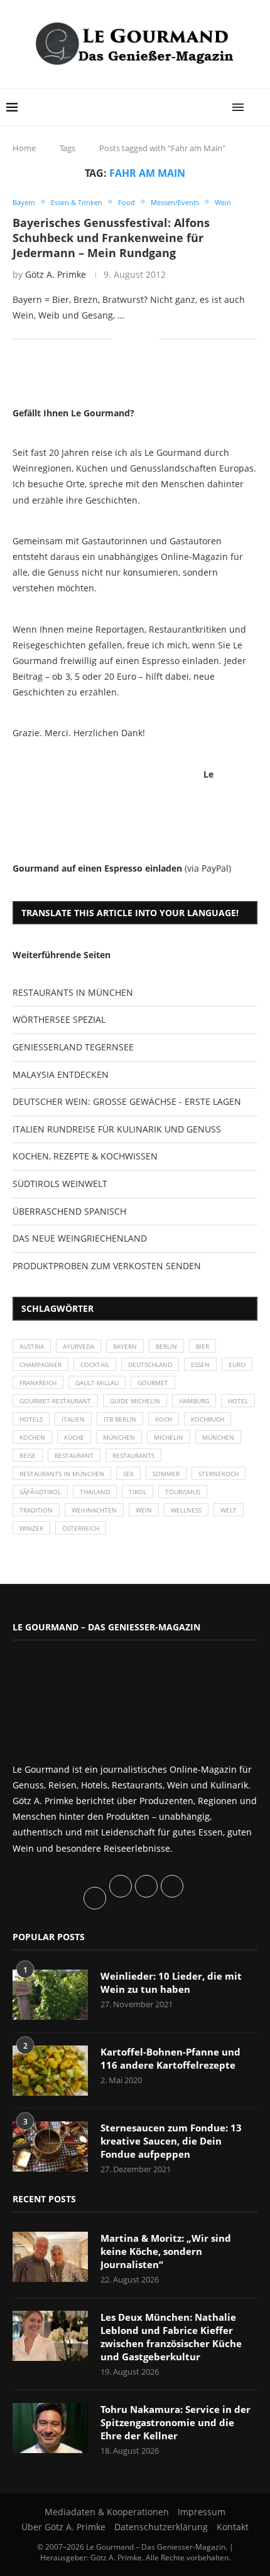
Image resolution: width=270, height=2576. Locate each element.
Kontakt (233, 2527)
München (119, 1437)
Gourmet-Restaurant (55, 1401)
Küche (74, 1437)
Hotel (238, 1401)
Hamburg (194, 1401)
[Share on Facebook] (130, 339)
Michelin (169, 1437)
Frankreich (38, 1383)
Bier (202, 1346)
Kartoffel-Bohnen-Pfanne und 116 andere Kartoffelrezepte (170, 2058)
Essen (200, 1365)
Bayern (125, 1346)
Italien (73, 1419)
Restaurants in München (62, 1474)
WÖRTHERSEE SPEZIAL (59, 1019)
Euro (237, 1365)
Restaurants (133, 1455)
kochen (32, 1437)
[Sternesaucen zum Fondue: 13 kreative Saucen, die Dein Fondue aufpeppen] (50, 2146)
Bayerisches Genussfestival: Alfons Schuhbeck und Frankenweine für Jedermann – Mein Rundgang (111, 238)
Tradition (36, 1510)
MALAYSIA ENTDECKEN (61, 1074)
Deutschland (150, 1365)
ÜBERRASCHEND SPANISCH (69, 1211)
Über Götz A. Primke (63, 2527)
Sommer (166, 1474)
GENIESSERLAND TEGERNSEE (73, 1047)
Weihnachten (94, 1510)
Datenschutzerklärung (161, 2527)
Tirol (138, 1492)
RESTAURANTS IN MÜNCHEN (73, 992)
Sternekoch (219, 1474)
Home (24, 148)
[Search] (257, 107)
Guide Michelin (135, 1401)
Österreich (81, 1528)
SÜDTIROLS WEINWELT (60, 1184)
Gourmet (153, 1383)
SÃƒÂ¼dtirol (40, 1492)
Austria (32, 1346)
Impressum (202, 2512)
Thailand (95, 1492)
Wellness (186, 1510)
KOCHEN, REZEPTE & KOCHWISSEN (85, 1156)
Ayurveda (78, 1346)
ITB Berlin (120, 1419)
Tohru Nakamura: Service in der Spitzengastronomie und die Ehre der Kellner (175, 2422)
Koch (164, 1419)
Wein (144, 1510)
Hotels (31, 1419)
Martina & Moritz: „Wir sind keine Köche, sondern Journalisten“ (166, 2251)
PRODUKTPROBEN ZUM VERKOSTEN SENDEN (107, 1266)
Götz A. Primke (56, 274)
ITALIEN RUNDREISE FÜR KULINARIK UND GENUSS (117, 1129)
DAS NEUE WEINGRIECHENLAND (80, 1238)
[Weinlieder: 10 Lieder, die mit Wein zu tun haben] (50, 1995)
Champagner (40, 1365)
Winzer (31, 1528)
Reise (28, 1455)
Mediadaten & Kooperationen (107, 2512)
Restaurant (74, 1455)
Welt (229, 1510)
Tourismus (183, 1492)
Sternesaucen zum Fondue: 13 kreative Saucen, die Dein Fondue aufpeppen (171, 2141)
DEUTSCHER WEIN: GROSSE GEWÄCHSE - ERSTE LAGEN (127, 1101)
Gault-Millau (97, 1383)
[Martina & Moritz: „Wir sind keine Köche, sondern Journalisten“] (50, 2257)
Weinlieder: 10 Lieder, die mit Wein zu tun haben (171, 1982)
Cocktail (95, 1365)
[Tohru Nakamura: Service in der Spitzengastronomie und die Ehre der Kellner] (50, 2428)
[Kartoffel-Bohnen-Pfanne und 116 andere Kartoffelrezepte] (50, 2071)
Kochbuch (208, 1419)
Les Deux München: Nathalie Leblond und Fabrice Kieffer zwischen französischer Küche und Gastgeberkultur (171, 2337)
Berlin (166, 1346)
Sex (128, 1474)
